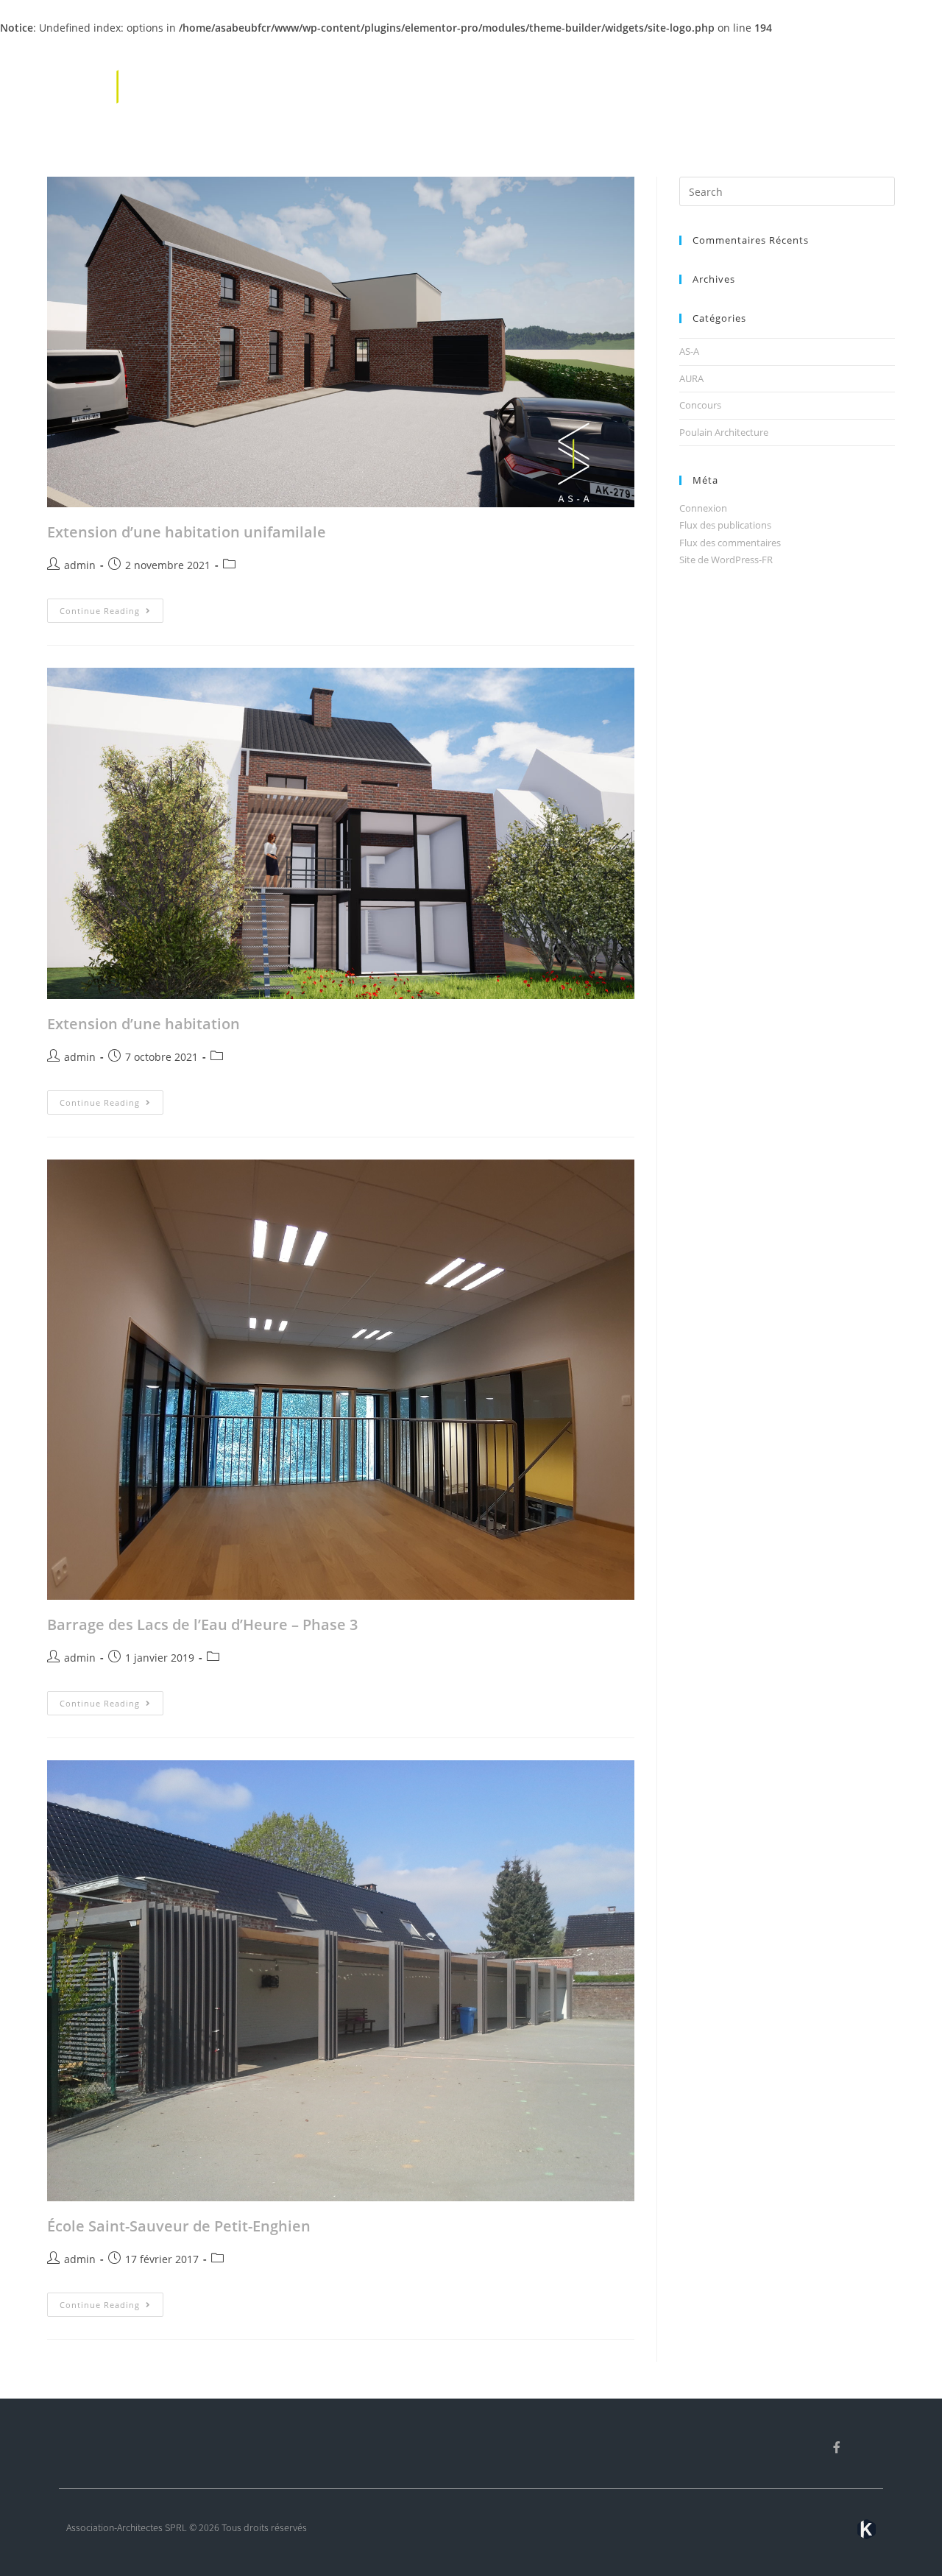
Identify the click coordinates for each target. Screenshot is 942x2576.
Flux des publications (725, 525)
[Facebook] (837, 2447)
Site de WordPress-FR (726, 560)
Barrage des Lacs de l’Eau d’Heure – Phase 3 (202, 1624)
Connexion (703, 508)
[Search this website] (787, 191)
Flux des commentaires (730, 543)
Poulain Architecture (724, 432)
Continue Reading (111, 607)
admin (80, 565)
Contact (863, 84)
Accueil (606, 84)
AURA (691, 378)
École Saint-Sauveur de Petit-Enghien (179, 2226)
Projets (733, 84)
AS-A (689, 351)
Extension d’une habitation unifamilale (187, 532)
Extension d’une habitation (144, 1024)
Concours (700, 405)
